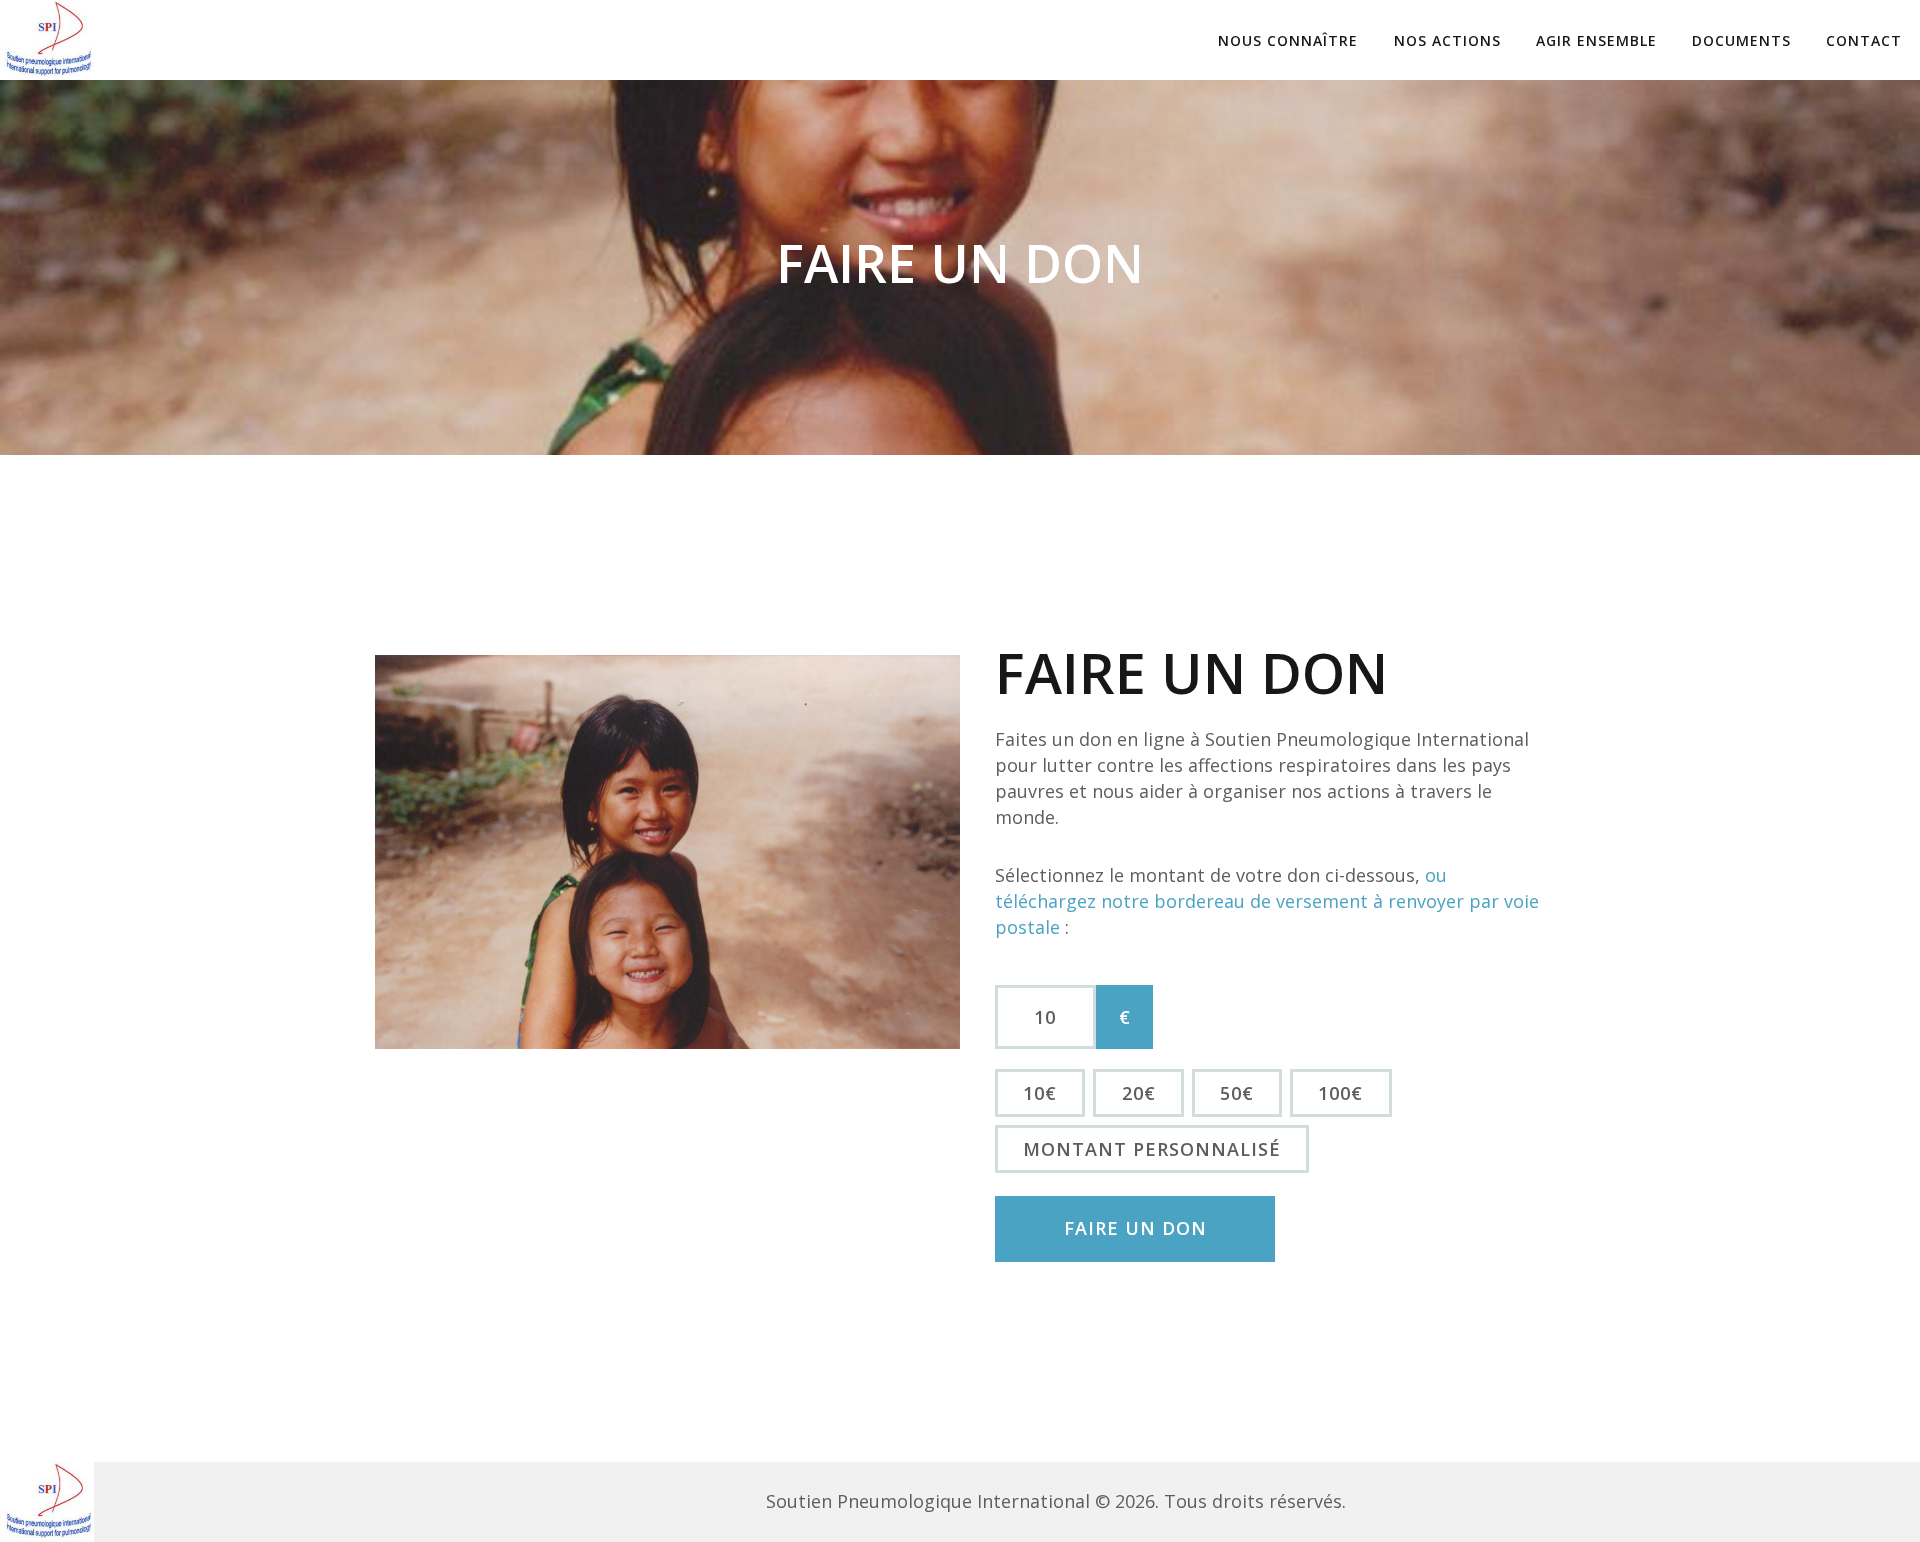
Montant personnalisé (1152, 1149)
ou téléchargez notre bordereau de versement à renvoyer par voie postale (1267, 901)
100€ (1340, 1093)
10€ (1040, 1093)
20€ (1139, 1093)
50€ (1237, 1093)
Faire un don (1135, 1228)
